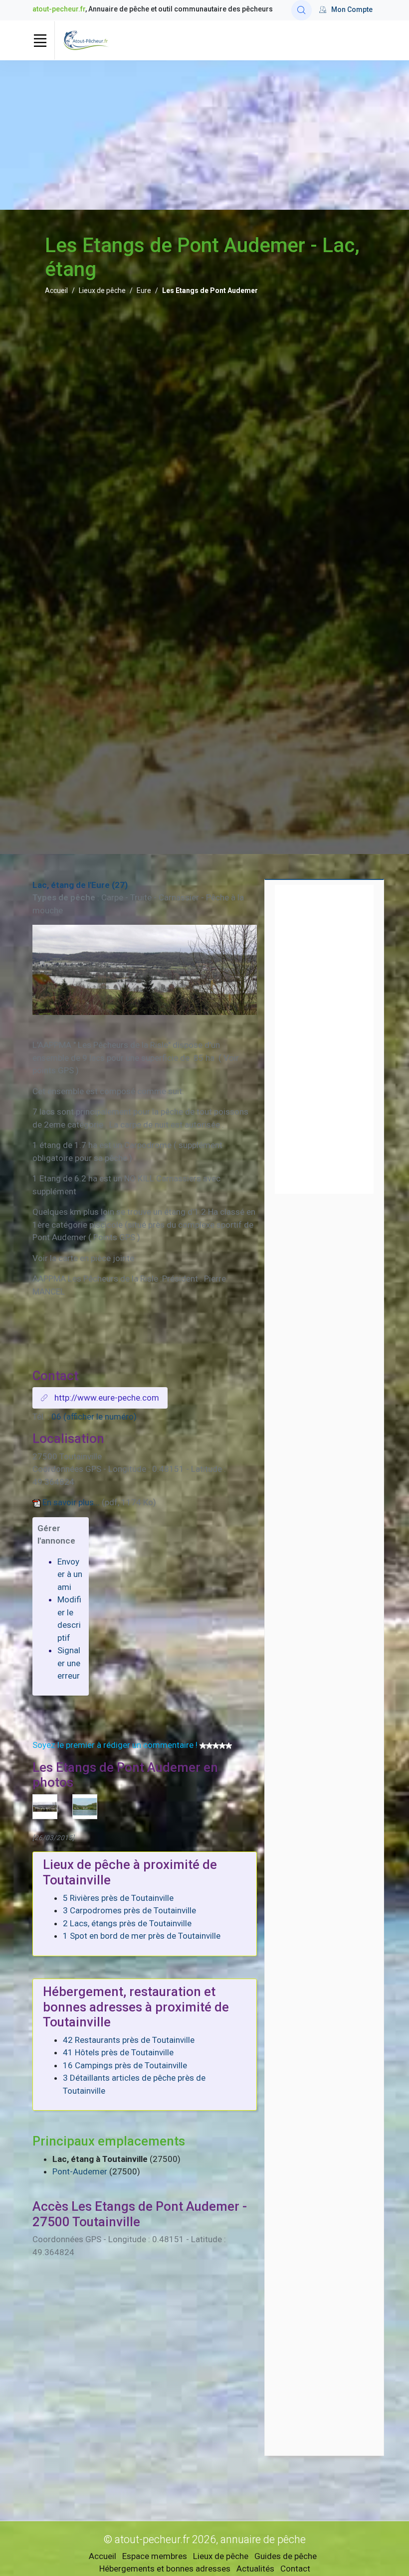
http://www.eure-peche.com (106, 1398)
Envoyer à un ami (70, 1574)
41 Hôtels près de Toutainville (118, 2052)
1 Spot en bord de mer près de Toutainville (142, 1936)
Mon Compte (352, 9)
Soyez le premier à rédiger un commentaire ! (115, 1745)
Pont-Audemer (80, 2171)
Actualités (255, 2569)
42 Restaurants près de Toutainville (129, 2040)
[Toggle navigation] (40, 40)
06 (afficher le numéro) (94, 1417)
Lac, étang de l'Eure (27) (80, 885)
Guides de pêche (286, 2556)
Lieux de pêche (102, 290)
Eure (144, 290)
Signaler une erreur (69, 1663)
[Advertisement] (204, 135)
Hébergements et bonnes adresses (165, 2569)
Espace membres (155, 2556)
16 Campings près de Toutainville (125, 2065)
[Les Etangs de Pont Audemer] (85, 1806)
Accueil (56, 290)
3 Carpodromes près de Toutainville (129, 1910)
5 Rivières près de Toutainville (118, 1898)
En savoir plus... (71, 1502)
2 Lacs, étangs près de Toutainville (127, 1923)
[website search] (302, 10)
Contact (295, 2569)
